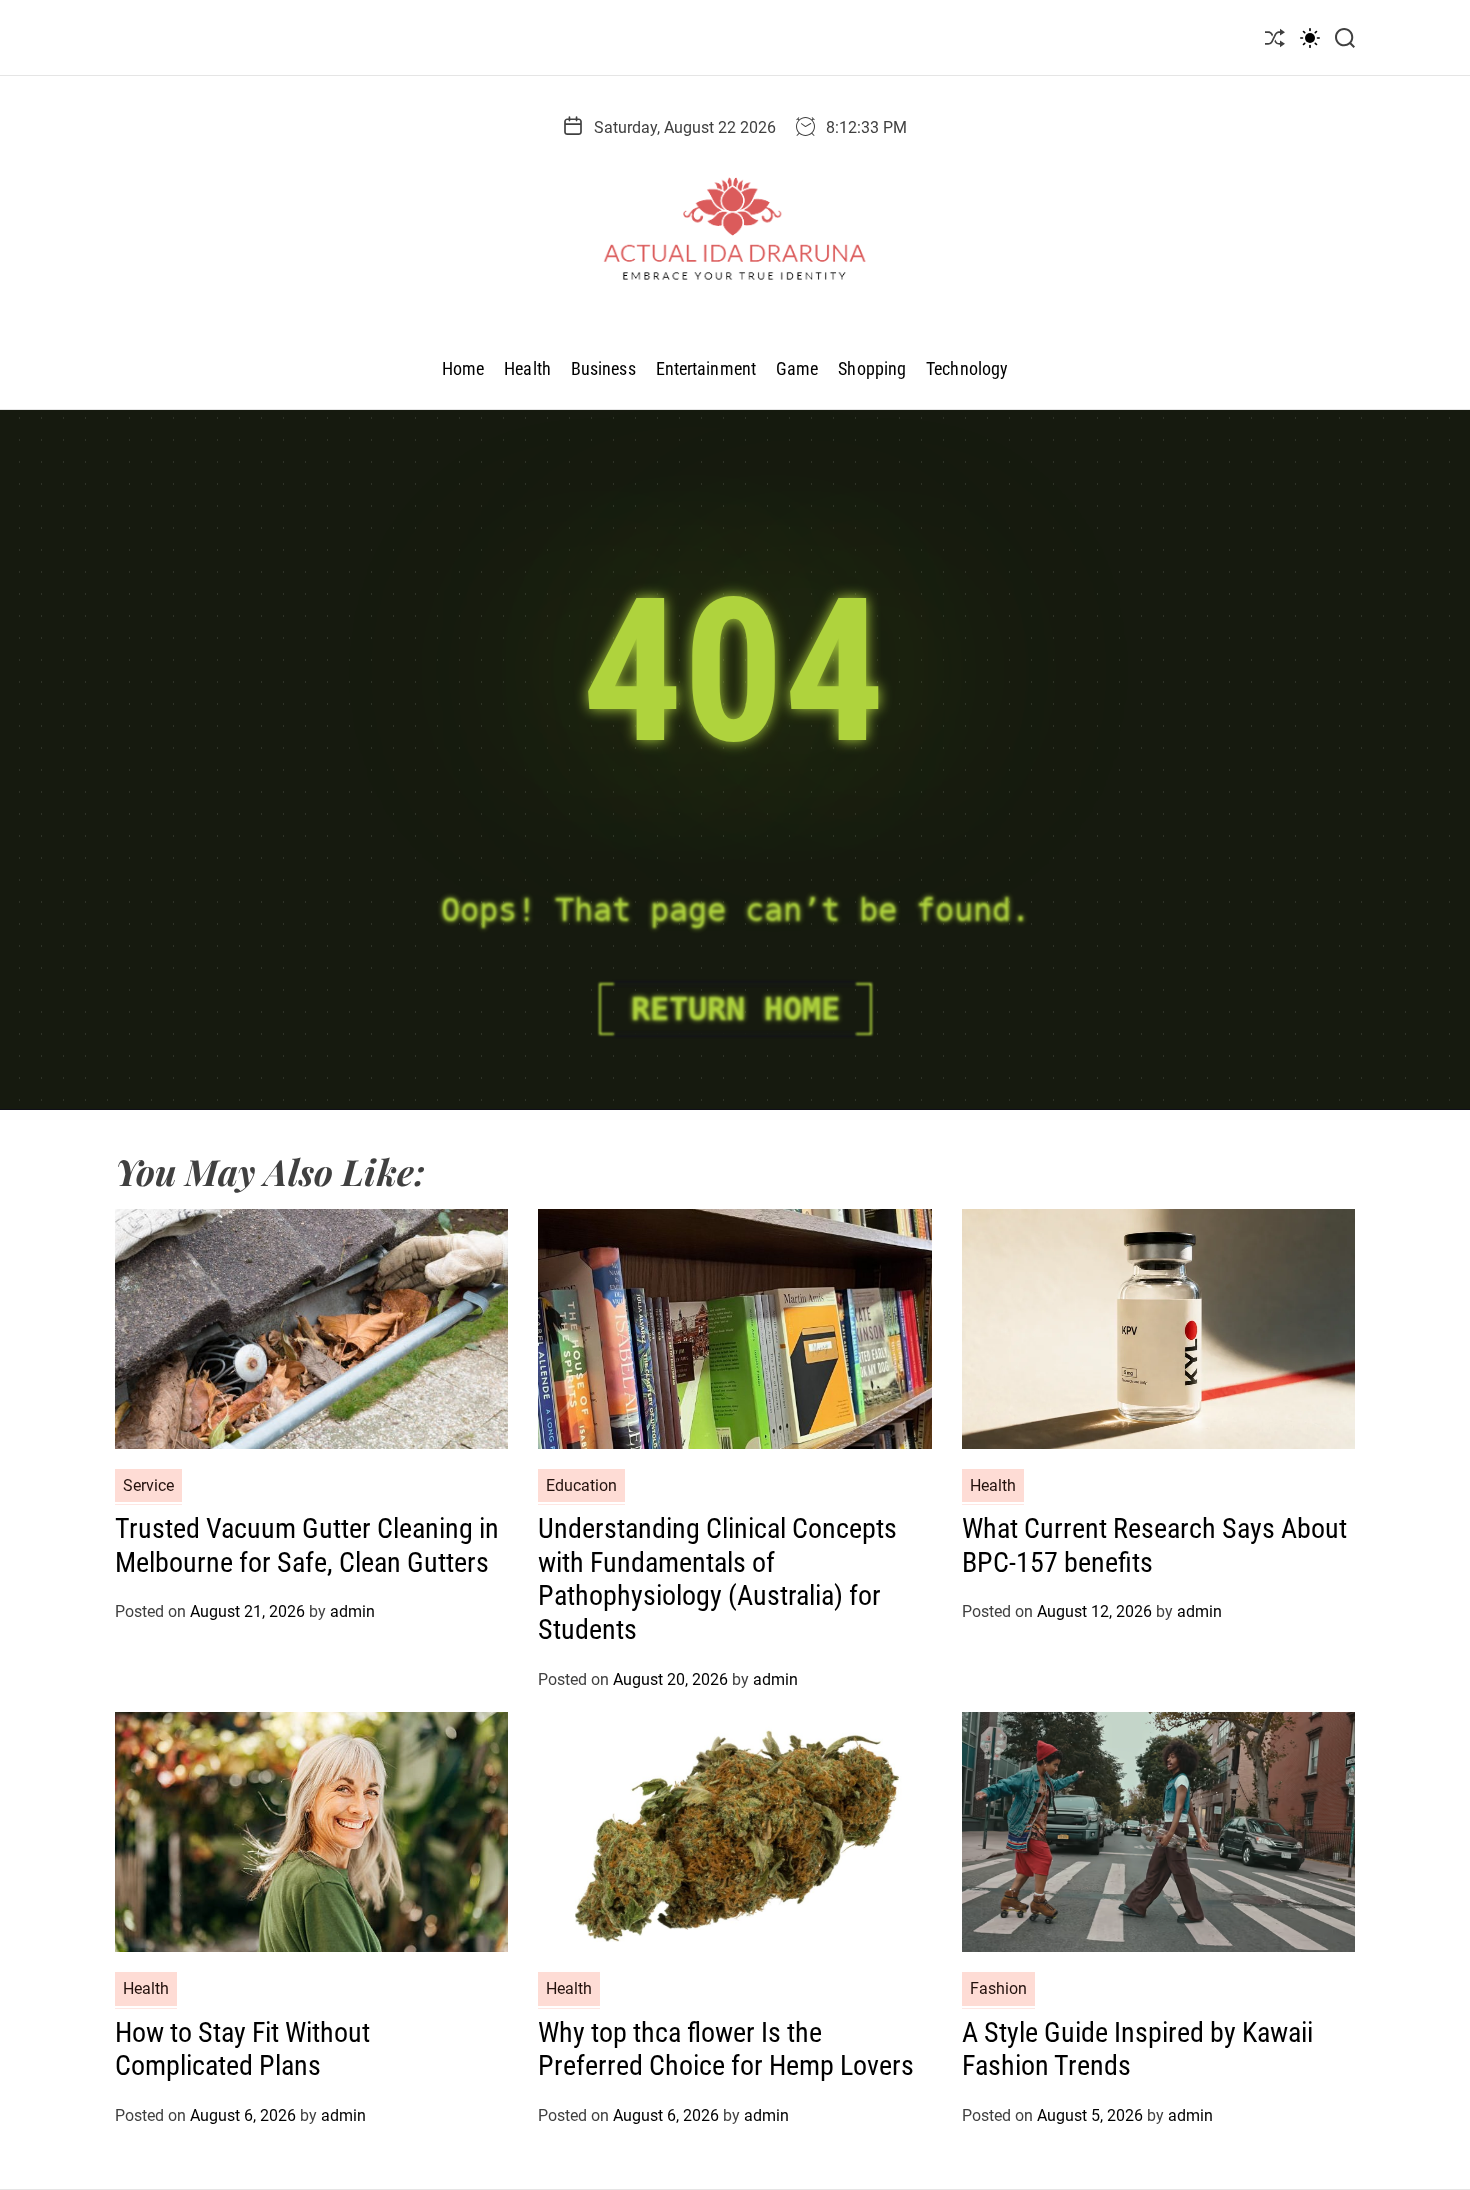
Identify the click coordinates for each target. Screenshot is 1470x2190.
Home (463, 368)
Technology (967, 368)
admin (352, 1611)
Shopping (872, 368)
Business (603, 368)
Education (581, 1485)
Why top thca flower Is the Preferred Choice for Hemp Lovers (726, 2049)
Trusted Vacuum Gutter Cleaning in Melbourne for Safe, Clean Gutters (307, 1545)
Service (148, 1485)
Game (797, 368)
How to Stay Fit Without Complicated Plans (242, 2049)
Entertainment (706, 368)
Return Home (735, 1009)
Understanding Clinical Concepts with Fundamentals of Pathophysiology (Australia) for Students (717, 1579)
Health (527, 368)
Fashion (998, 1988)
